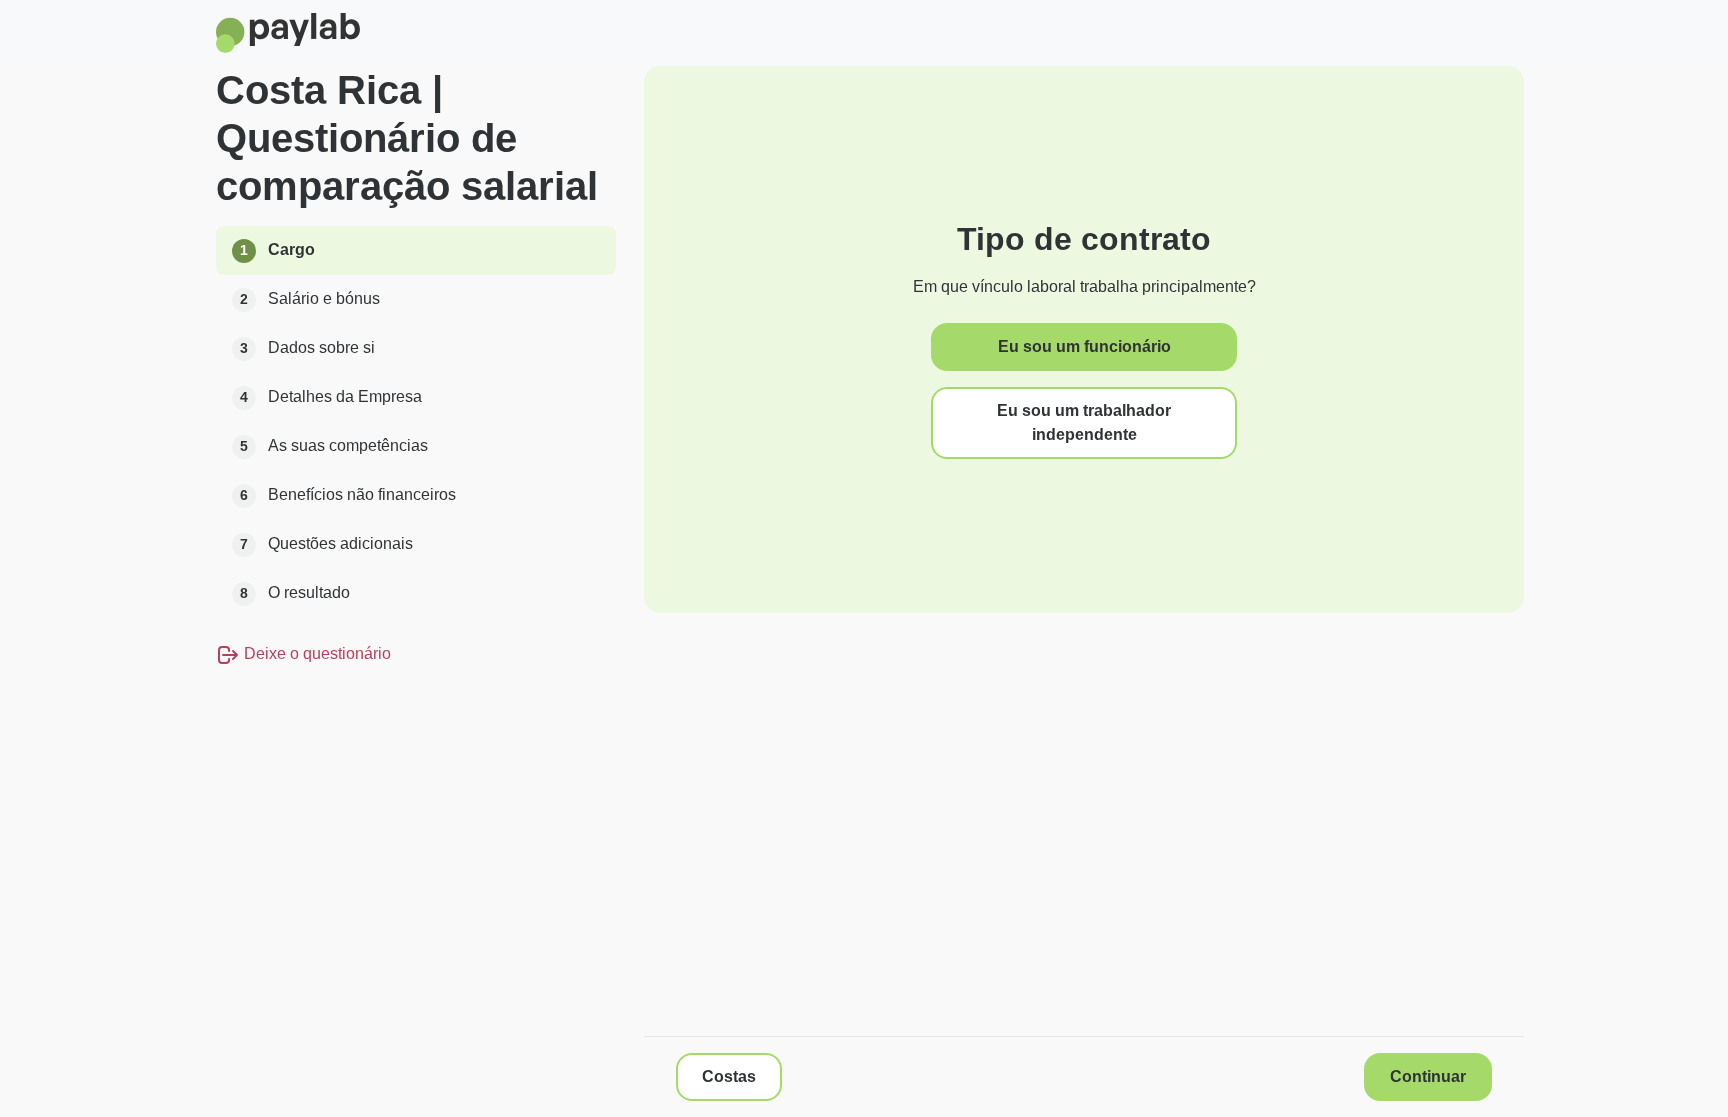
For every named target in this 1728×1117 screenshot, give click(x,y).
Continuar (1428, 1076)
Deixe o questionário (315, 653)
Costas (729, 1076)
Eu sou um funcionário (1084, 346)
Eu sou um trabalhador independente (1084, 422)
